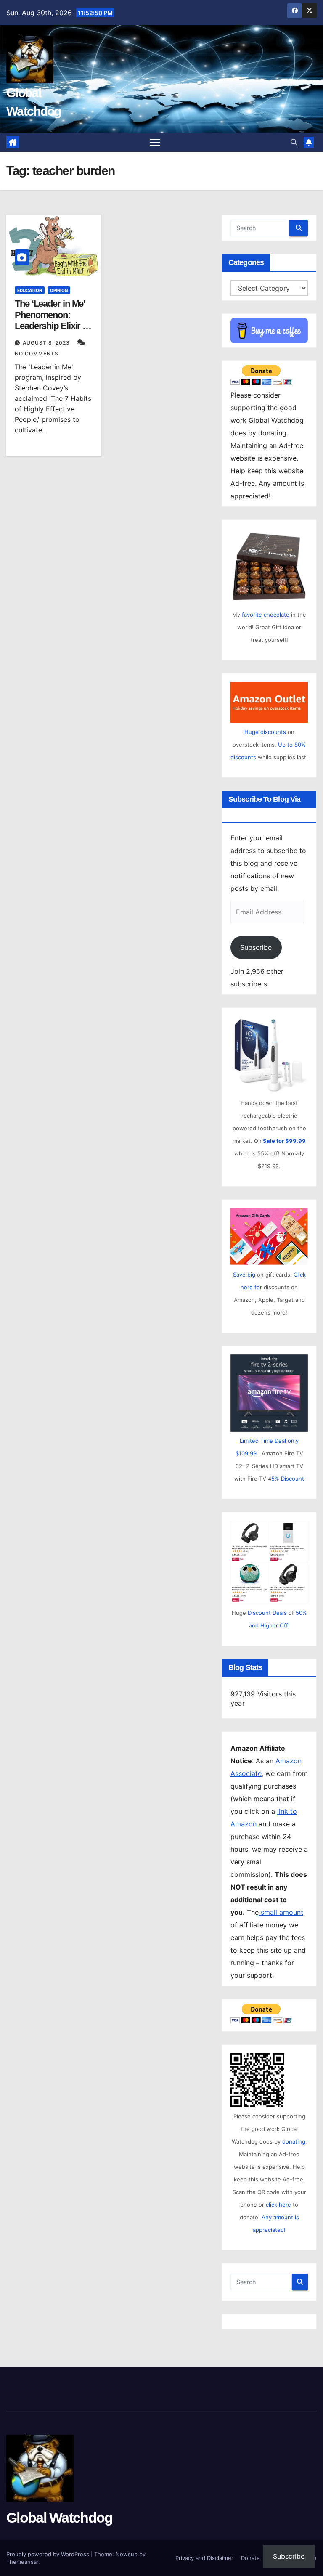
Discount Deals (267, 1613)
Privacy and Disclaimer (204, 2558)
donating (294, 2141)
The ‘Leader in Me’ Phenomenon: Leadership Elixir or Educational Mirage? (53, 326)
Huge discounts (265, 732)
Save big (244, 1275)
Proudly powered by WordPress (49, 2554)
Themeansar (22, 2562)
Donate (250, 2558)
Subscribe (256, 947)
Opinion (59, 290)
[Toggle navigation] (155, 142)
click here (279, 2205)
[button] (294, 142)
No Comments (37, 354)
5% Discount (288, 1479)
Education (30, 290)
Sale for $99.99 (284, 1141)
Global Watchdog (60, 2518)
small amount (281, 1912)
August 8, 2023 (47, 343)
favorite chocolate (266, 615)
